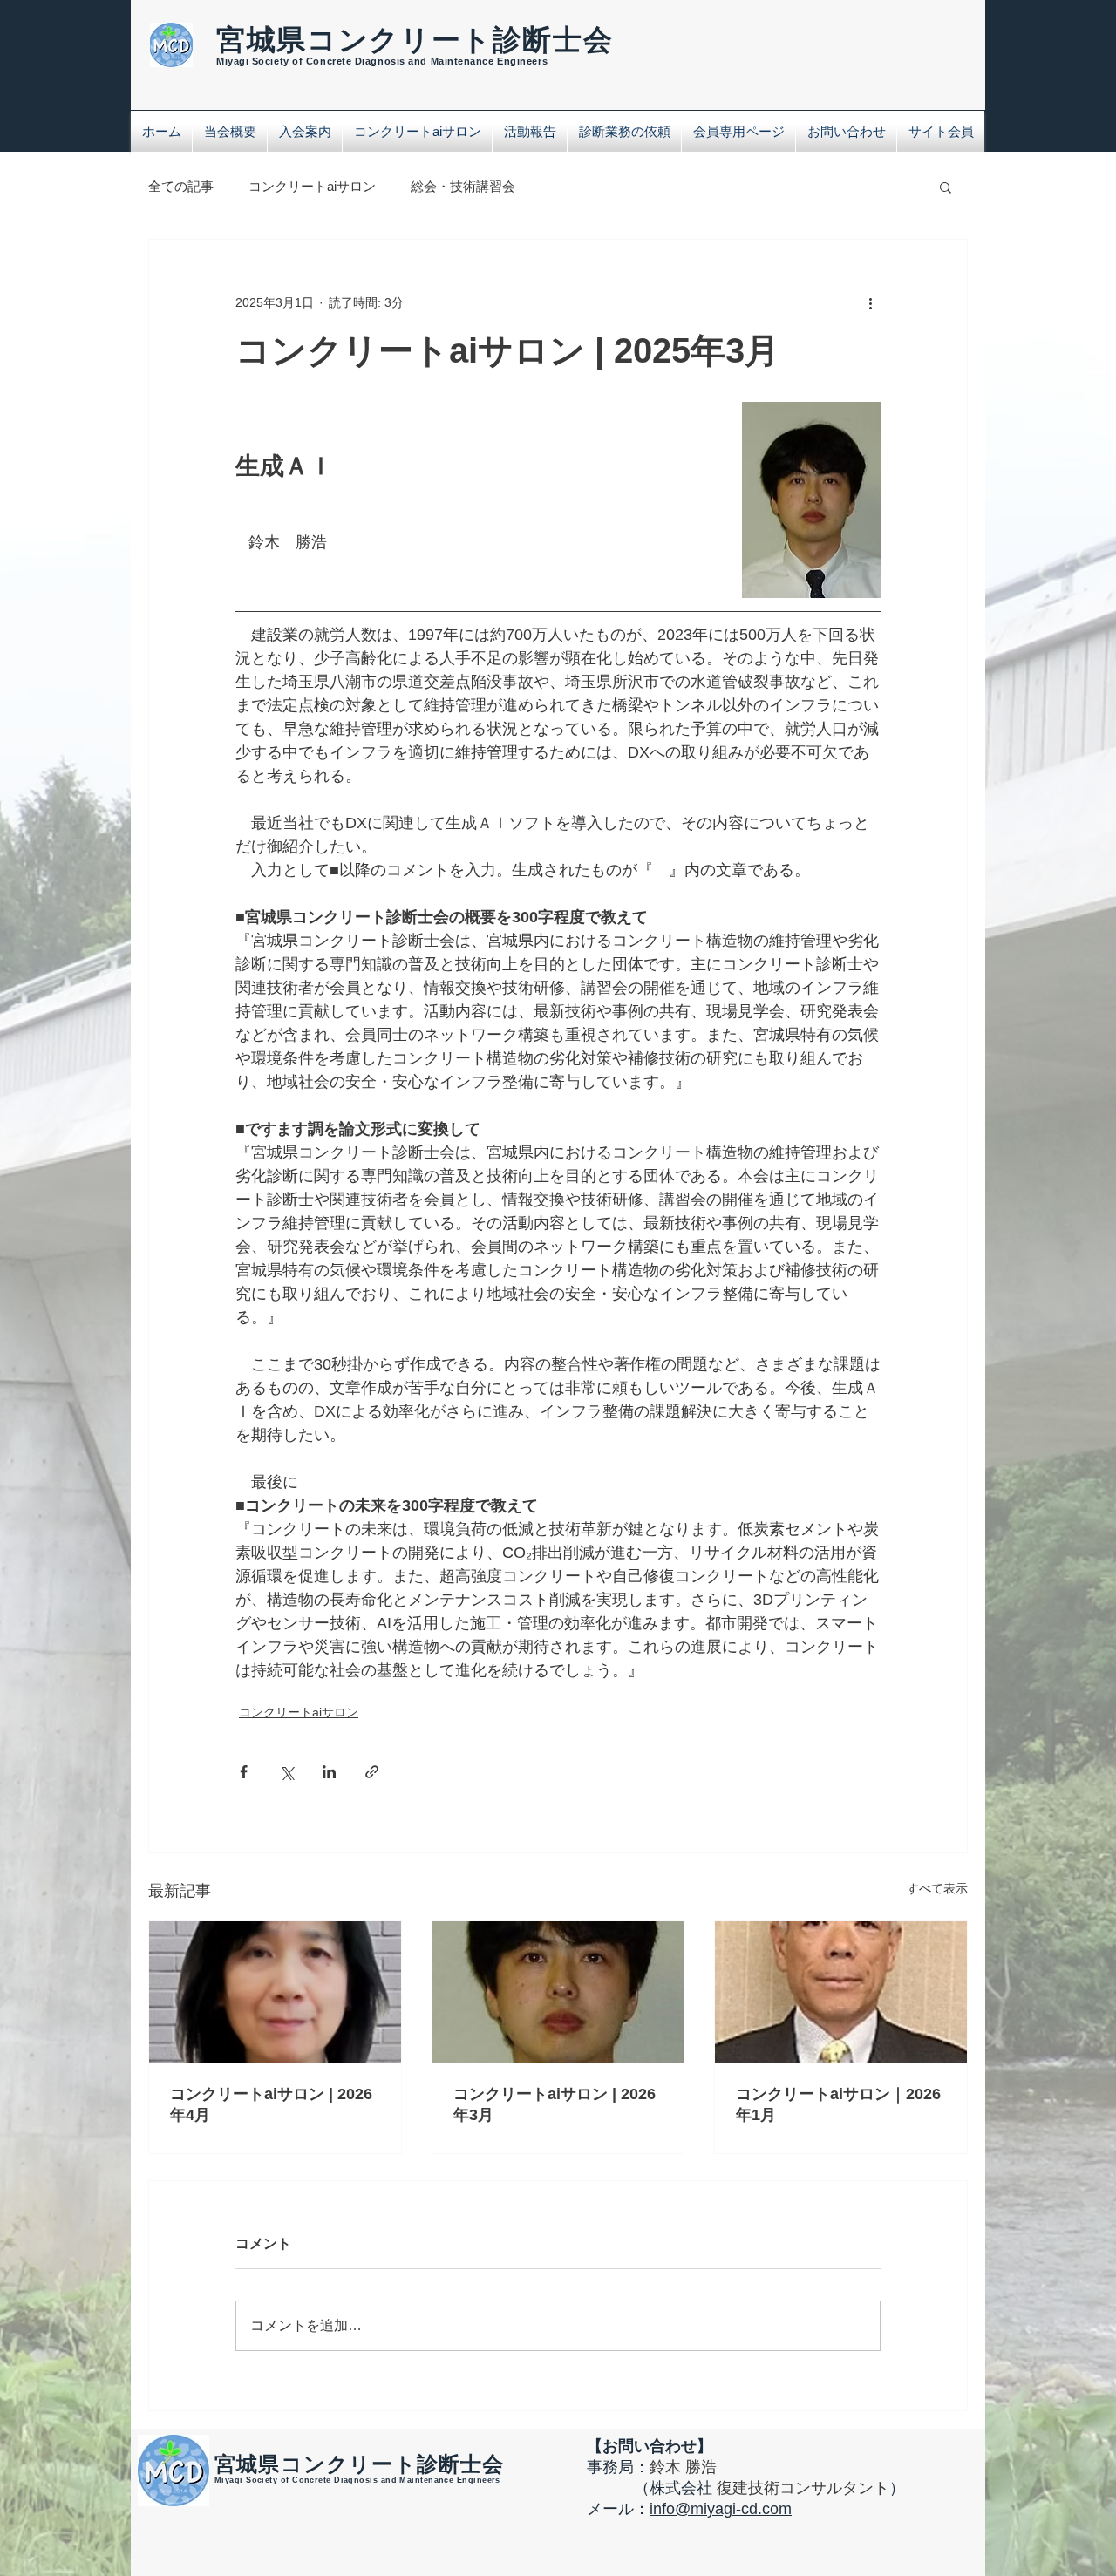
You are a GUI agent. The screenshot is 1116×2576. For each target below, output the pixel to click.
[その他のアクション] (870, 302)
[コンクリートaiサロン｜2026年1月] (841, 1992)
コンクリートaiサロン (312, 186)
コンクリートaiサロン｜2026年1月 (838, 2104)
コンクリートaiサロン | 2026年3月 (555, 2104)
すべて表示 (937, 1888)
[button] (946, 187)
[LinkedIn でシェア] (329, 1772)
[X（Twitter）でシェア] (286, 1772)
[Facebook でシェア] (244, 1772)
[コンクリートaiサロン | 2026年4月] (275, 1992)
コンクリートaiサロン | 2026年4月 (271, 2104)
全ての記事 (181, 186)
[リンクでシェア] (372, 1772)
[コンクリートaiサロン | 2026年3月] (558, 1992)
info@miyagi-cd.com (721, 2509)
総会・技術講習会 (463, 186)
